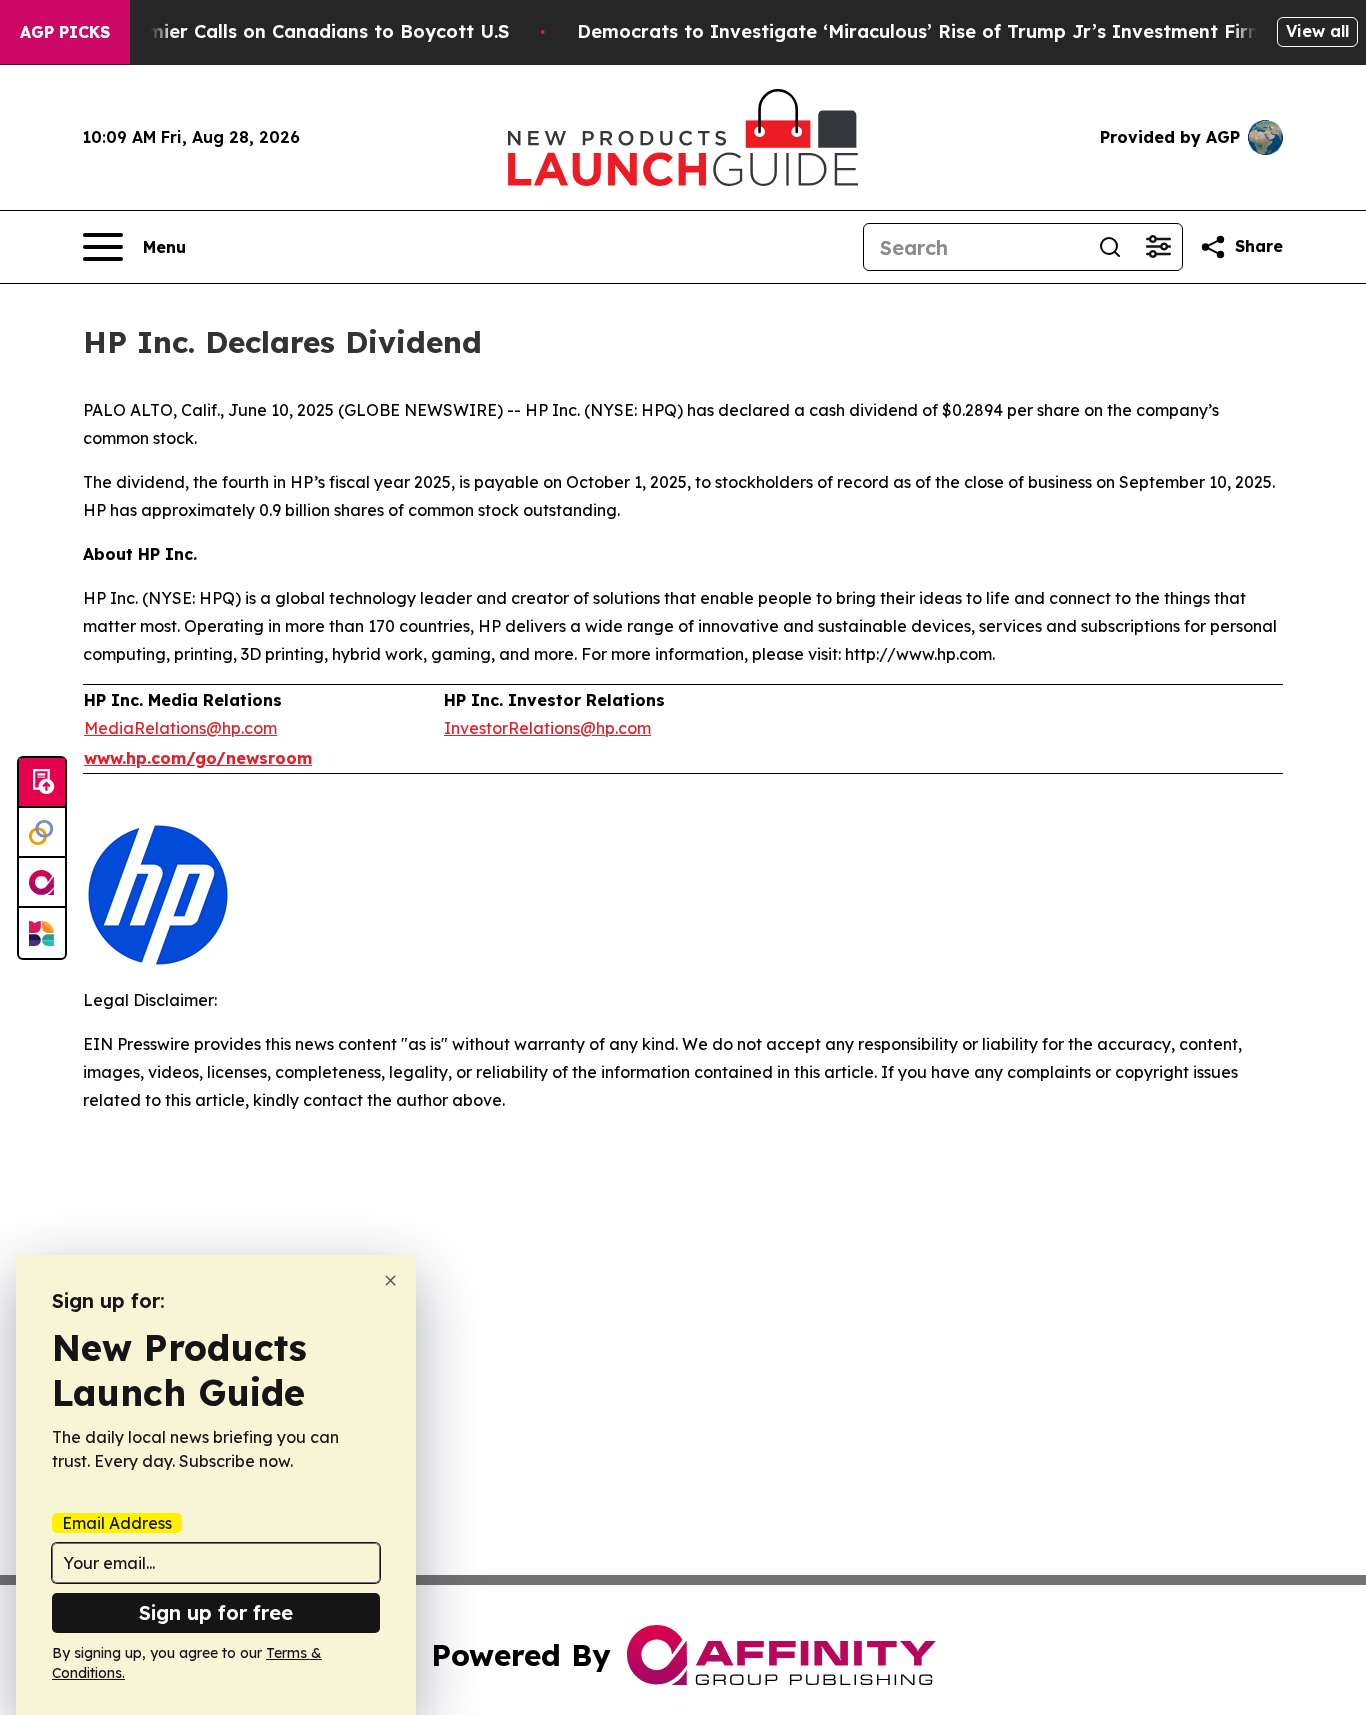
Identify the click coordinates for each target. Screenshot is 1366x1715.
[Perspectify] (42, 833)
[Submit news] (42, 783)
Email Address (117, 1523)
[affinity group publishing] (42, 883)
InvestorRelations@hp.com (547, 728)
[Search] (1110, 247)
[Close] (390, 1280)
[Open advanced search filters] (1158, 247)
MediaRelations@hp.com (180, 728)
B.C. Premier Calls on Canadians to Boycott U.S (293, 31)
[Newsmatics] (42, 933)
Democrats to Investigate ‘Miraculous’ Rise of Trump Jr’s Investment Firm (921, 31)
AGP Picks (65, 32)
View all (1317, 31)
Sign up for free (216, 1612)
